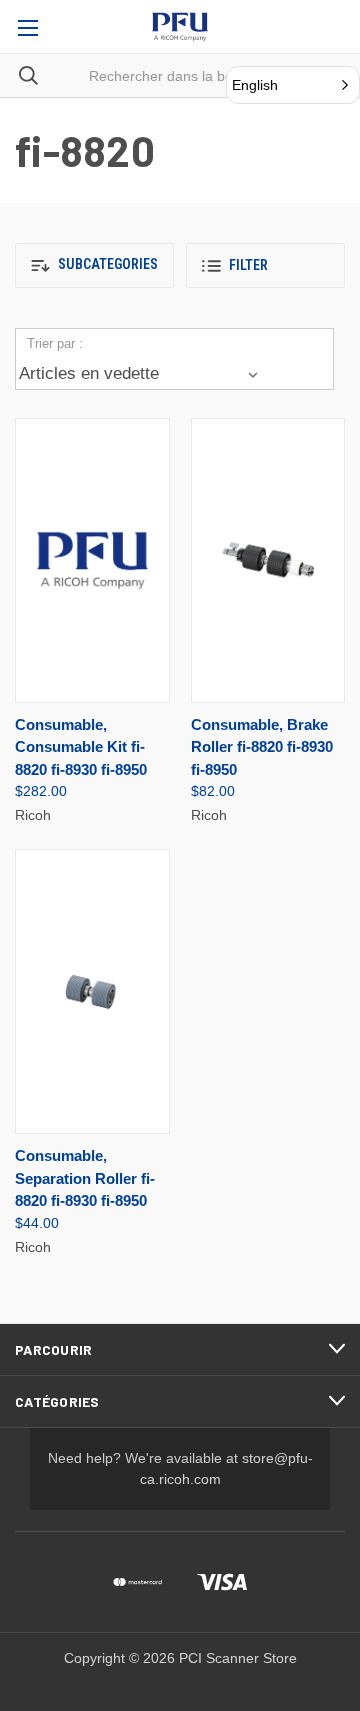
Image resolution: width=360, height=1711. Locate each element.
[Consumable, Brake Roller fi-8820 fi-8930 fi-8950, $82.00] (268, 560)
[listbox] (142, 374)
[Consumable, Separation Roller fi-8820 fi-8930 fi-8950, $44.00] (92, 991)
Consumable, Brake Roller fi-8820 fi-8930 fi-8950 (262, 747)
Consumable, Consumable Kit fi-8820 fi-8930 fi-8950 (81, 747)
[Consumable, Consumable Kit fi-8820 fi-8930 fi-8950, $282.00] (92, 560)
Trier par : (55, 343)
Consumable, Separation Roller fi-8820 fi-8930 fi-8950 (85, 1178)
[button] (94, 265)
